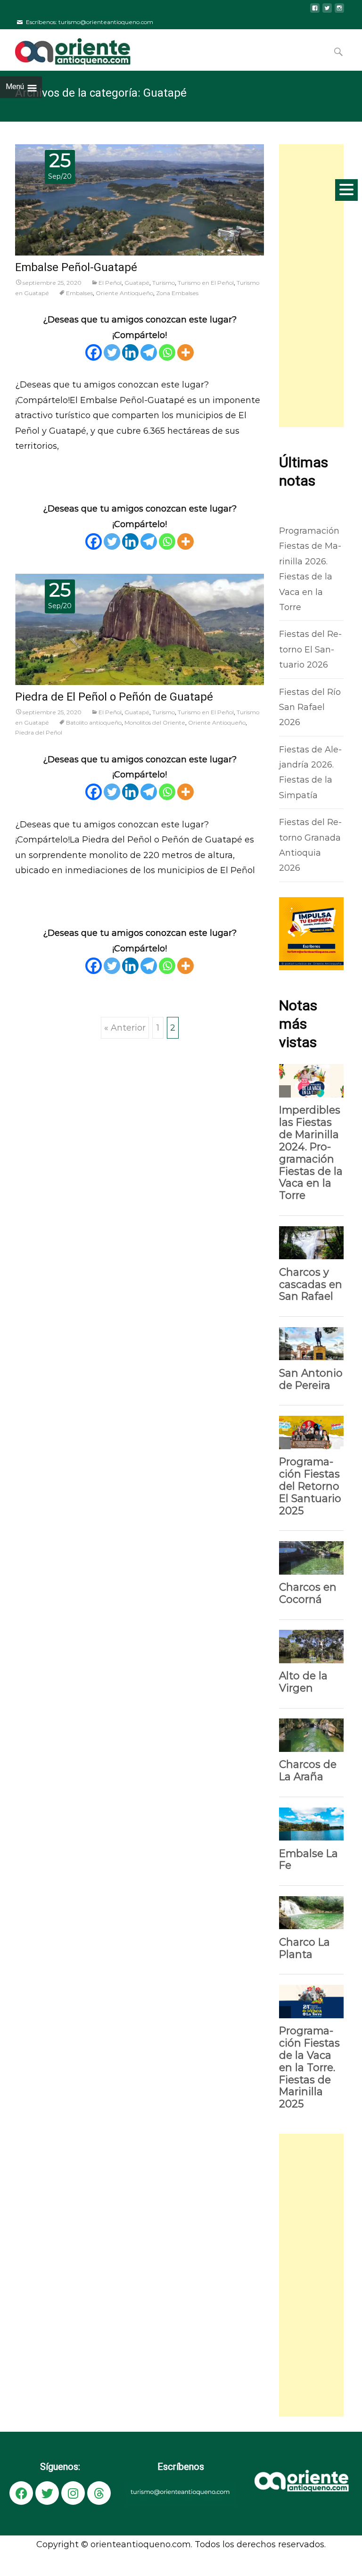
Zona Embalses (177, 293)
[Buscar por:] (339, 52)
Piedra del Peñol (39, 732)
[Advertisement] (311, 286)
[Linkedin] (130, 352)
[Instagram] (73, 2493)
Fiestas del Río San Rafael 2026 (310, 707)
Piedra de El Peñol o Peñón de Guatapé (114, 697)
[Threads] (99, 2493)
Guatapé (137, 283)
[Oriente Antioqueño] (65, 48)
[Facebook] (94, 352)
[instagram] (339, 12)
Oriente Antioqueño (124, 293)
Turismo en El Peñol (206, 283)
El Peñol (110, 283)
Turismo (164, 283)
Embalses (79, 293)
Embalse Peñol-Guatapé (76, 268)
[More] (185, 352)
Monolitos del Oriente (155, 722)
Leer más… (37, 467)
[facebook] (315, 12)
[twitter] (327, 12)
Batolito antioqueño (94, 722)
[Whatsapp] (167, 352)
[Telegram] (149, 352)
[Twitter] (112, 352)
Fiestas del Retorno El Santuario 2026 (310, 649)
